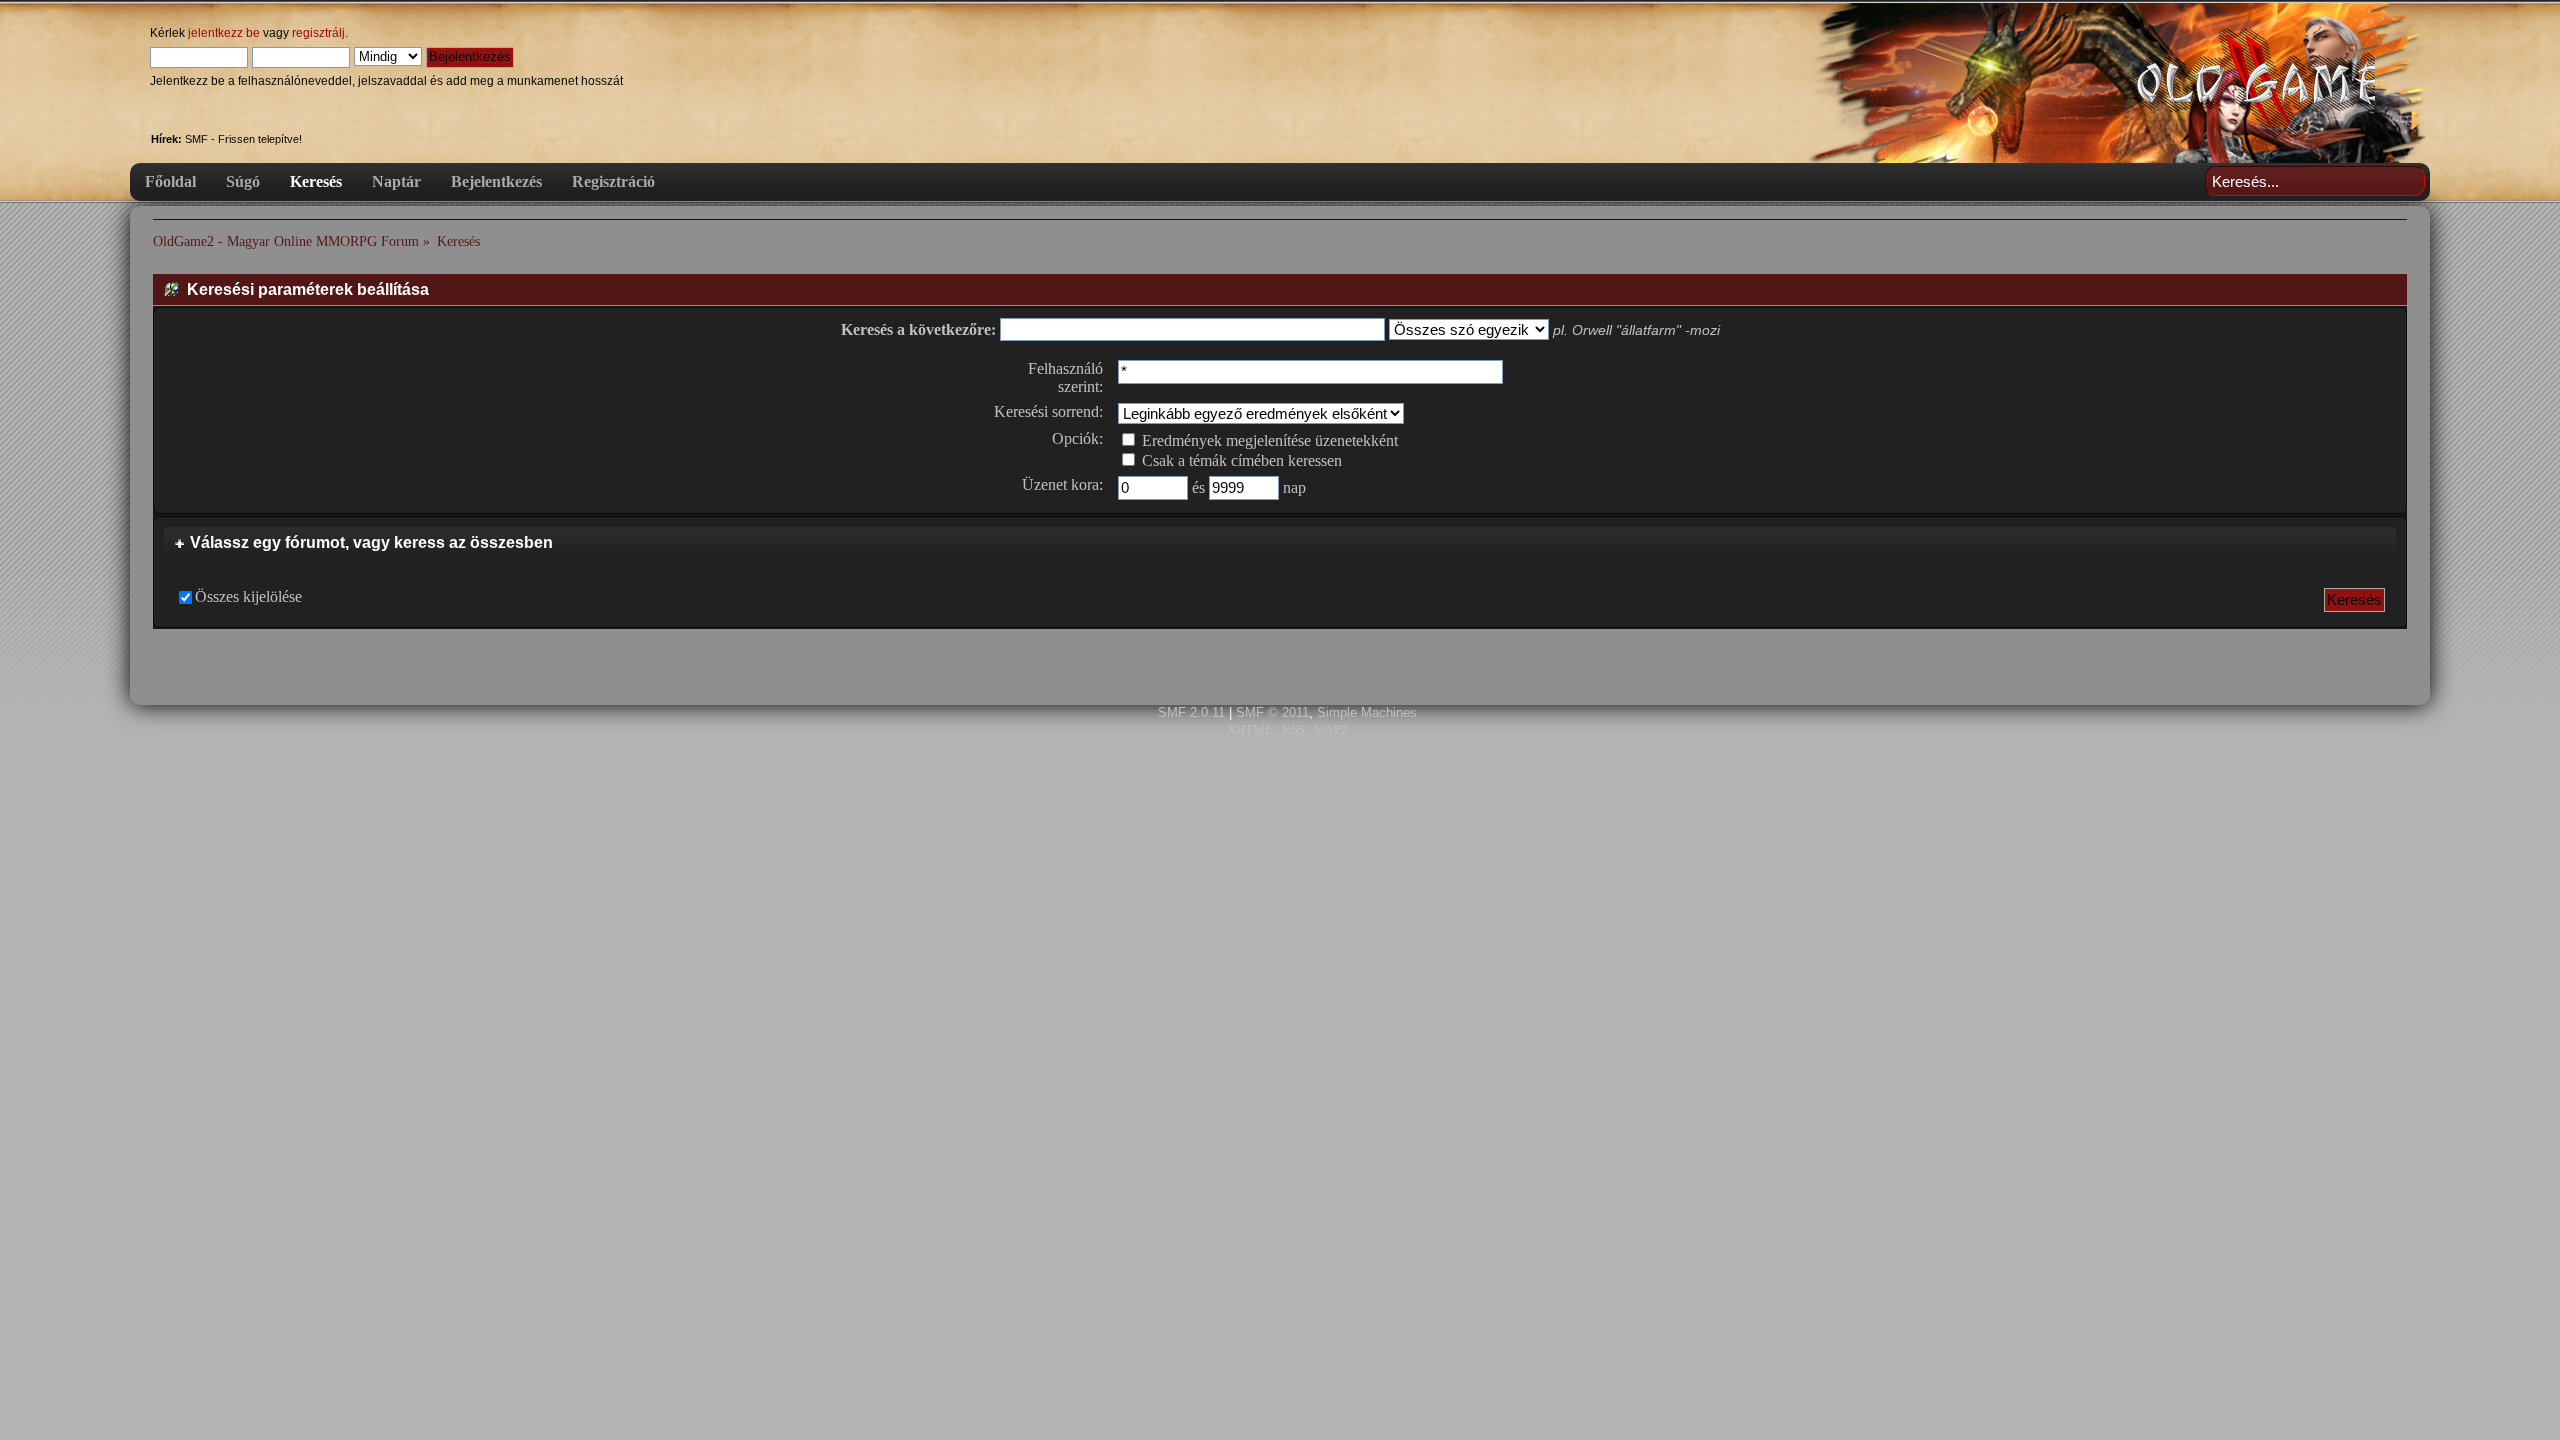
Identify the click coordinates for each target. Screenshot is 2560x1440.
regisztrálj (318, 33)
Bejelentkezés (496, 181)
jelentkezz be (224, 33)
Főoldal (170, 181)
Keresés (316, 181)
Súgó (243, 181)
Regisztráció (613, 181)
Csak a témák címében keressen (1240, 460)
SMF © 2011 (1272, 712)
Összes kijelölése (248, 596)
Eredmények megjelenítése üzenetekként (1268, 440)
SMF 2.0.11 (1191, 712)
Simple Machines (1367, 712)
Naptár (396, 181)
